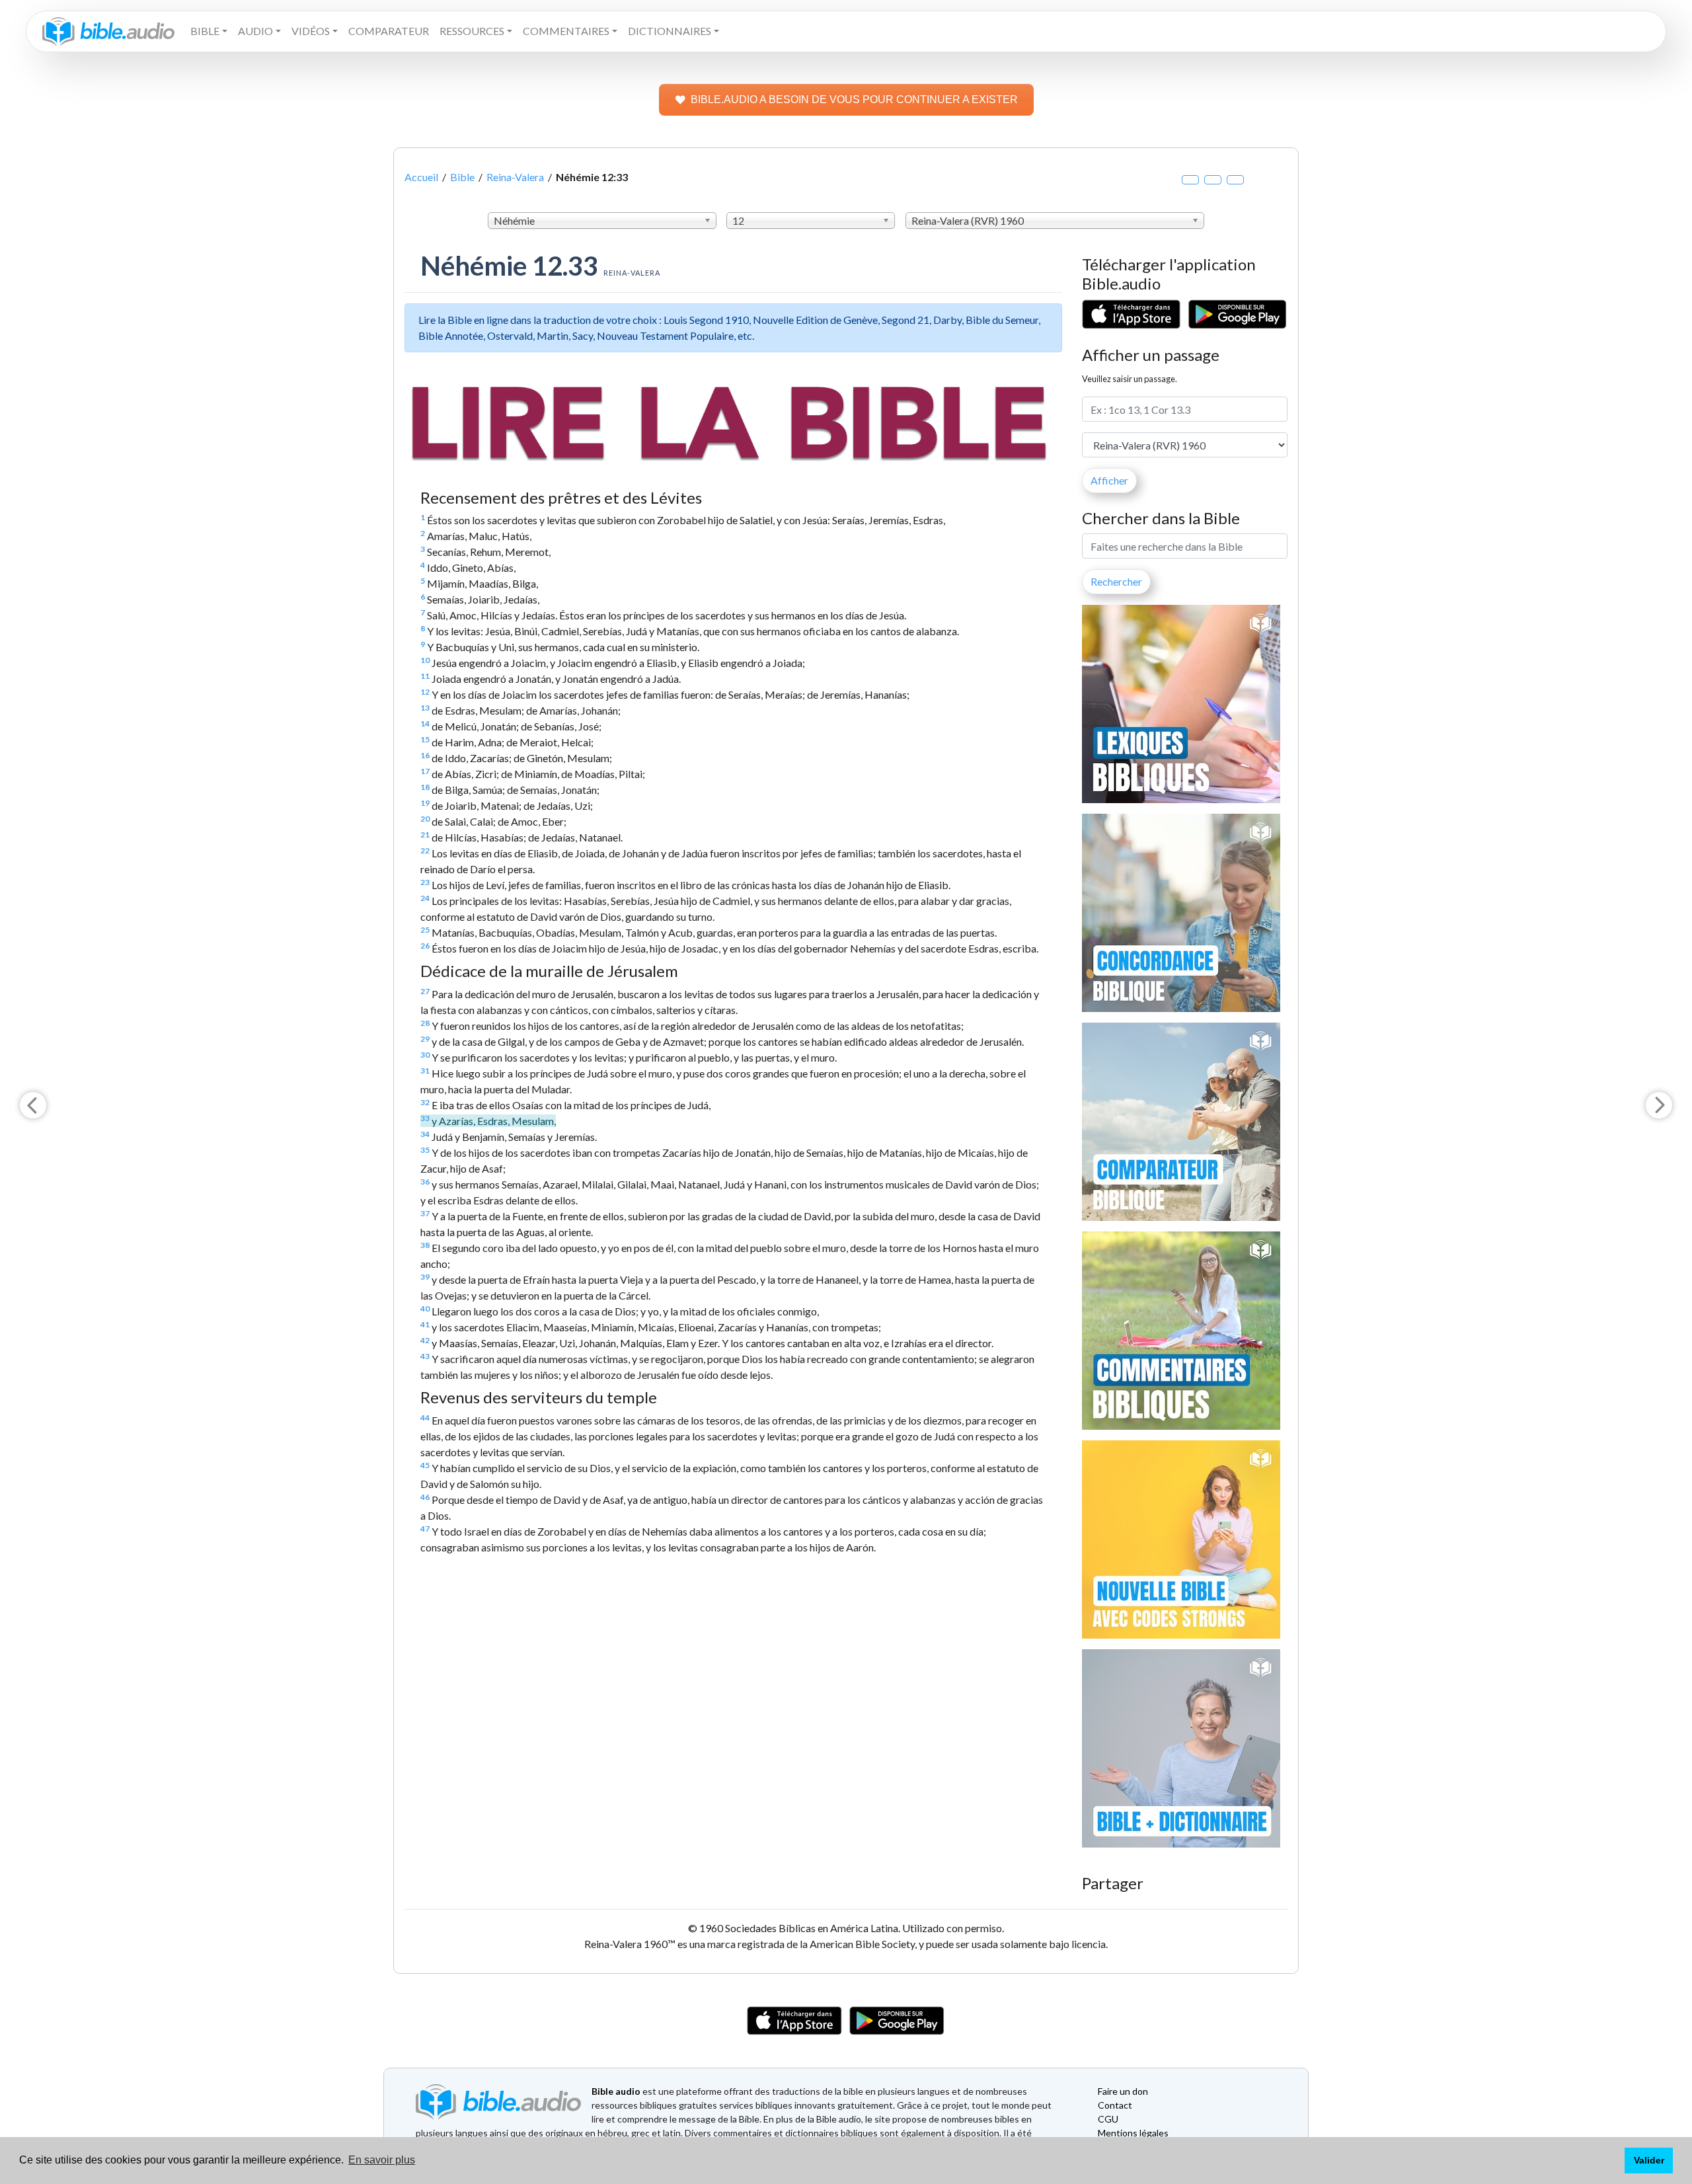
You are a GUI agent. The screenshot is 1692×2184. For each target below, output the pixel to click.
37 (425, 1213)
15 (425, 739)
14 (425, 723)
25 (425, 930)
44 (425, 1418)
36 (425, 1182)
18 (425, 787)
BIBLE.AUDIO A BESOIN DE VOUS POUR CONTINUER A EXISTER (854, 99)
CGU (1108, 2119)
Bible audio (616, 2091)
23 (425, 882)
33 (425, 1118)
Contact (1115, 2105)
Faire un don (1123, 2091)
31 (425, 1071)
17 (425, 771)
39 (425, 1277)
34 (425, 1134)
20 (425, 819)
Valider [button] (1649, 2160)
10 (425, 660)
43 (425, 1356)
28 (425, 1023)
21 (425, 835)
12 (425, 692)
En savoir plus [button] (382, 2160)
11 (425, 676)
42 (425, 1340)
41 (425, 1324)
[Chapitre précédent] (33, 1105)
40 (425, 1308)
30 (425, 1055)
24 (425, 898)
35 (425, 1150)
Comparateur (389, 31)
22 (425, 850)
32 (425, 1102)
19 (425, 803)
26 (425, 946)
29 (425, 1039)
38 (425, 1245)
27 (425, 991)
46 (425, 1497)
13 (425, 708)
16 (425, 755)
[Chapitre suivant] (1659, 1105)
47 (425, 1529)
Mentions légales (1133, 2133)
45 (425, 1465)
